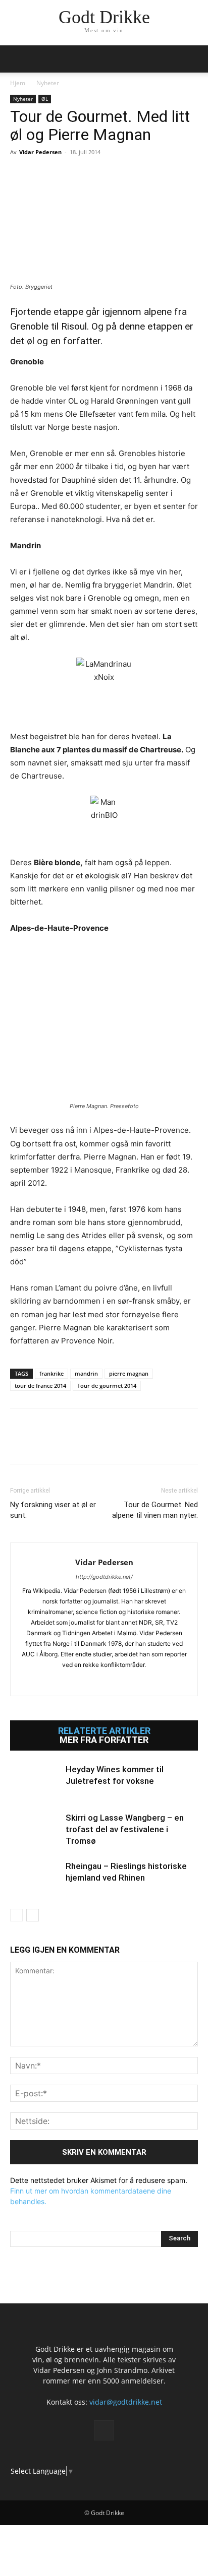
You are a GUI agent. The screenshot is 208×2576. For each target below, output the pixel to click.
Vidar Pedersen (40, 152)
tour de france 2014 (40, 1386)
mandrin (86, 1373)
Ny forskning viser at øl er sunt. (53, 1510)
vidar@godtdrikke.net (126, 2402)
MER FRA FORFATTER (104, 1740)
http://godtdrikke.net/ (104, 1577)
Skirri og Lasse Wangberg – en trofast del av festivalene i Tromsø (125, 1829)
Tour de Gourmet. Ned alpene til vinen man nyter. (155, 1510)
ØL (45, 99)
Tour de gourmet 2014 (107, 1386)
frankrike (51, 1373)
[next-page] (33, 1915)
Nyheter (48, 83)
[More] (137, 175)
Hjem (18, 83)
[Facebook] (20, 175)
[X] (43, 175)
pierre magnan (129, 1373)
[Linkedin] (90, 175)
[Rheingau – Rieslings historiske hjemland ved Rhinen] (35, 1878)
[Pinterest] (67, 175)
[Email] (113, 175)
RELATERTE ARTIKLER (104, 1731)
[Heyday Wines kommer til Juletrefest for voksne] (35, 1781)
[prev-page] (16, 1915)
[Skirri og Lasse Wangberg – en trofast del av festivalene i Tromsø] (35, 1829)
